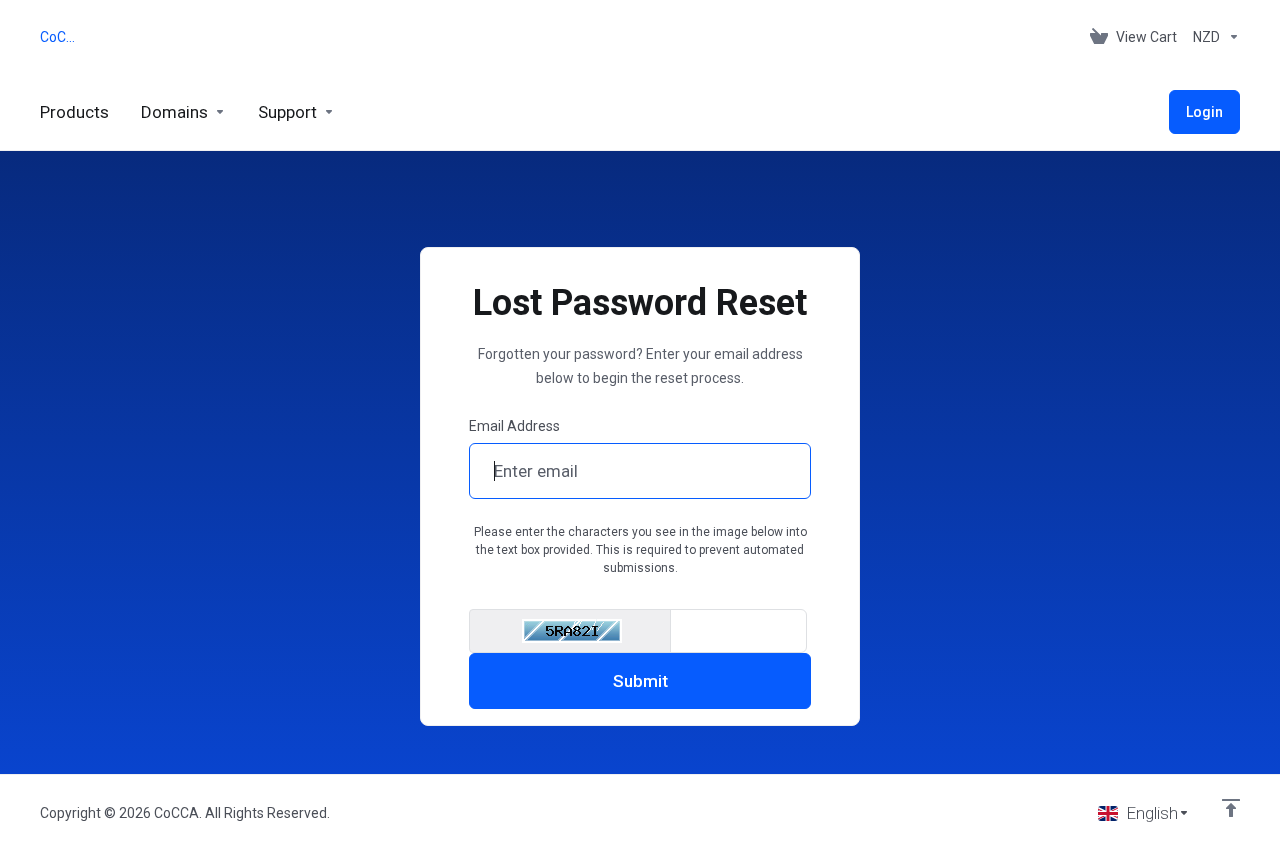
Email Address (514, 426)
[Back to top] (1231, 808)
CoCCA (61, 37)
